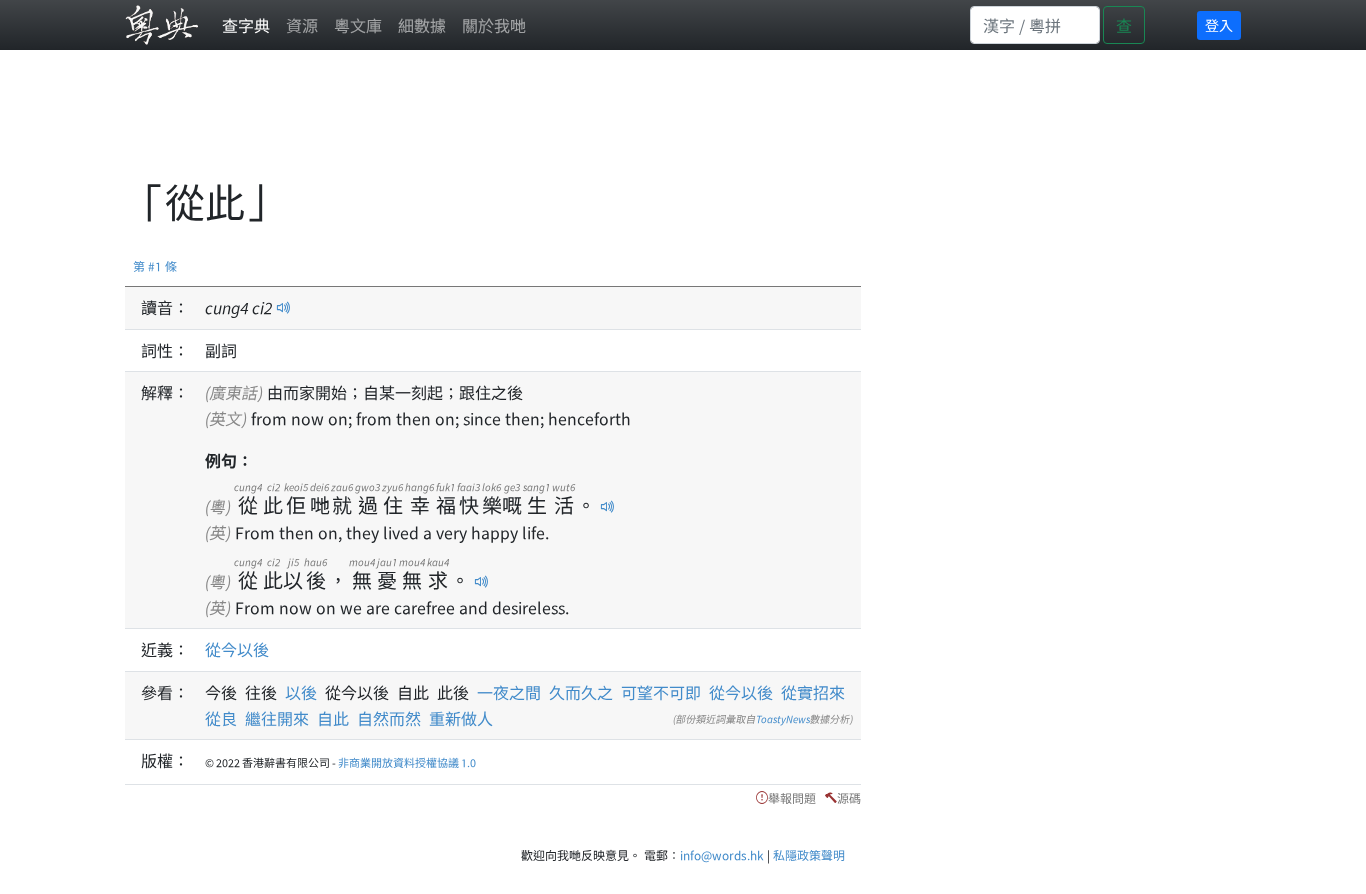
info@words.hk (722, 854)
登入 (1219, 25)
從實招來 (813, 692)
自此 (333, 718)
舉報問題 (792, 797)
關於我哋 (494, 25)
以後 (305, 692)
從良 (221, 718)
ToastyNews (783, 718)
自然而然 (389, 718)
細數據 (422, 25)
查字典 (246, 25)
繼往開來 (277, 718)
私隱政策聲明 (809, 854)
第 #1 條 (155, 265)
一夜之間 (509, 692)
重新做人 (461, 718)
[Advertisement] (489, 125)
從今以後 (237, 649)
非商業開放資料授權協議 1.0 (407, 762)
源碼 (849, 797)
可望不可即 (661, 692)
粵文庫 (358, 25)
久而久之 (581, 692)
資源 (302, 25)
